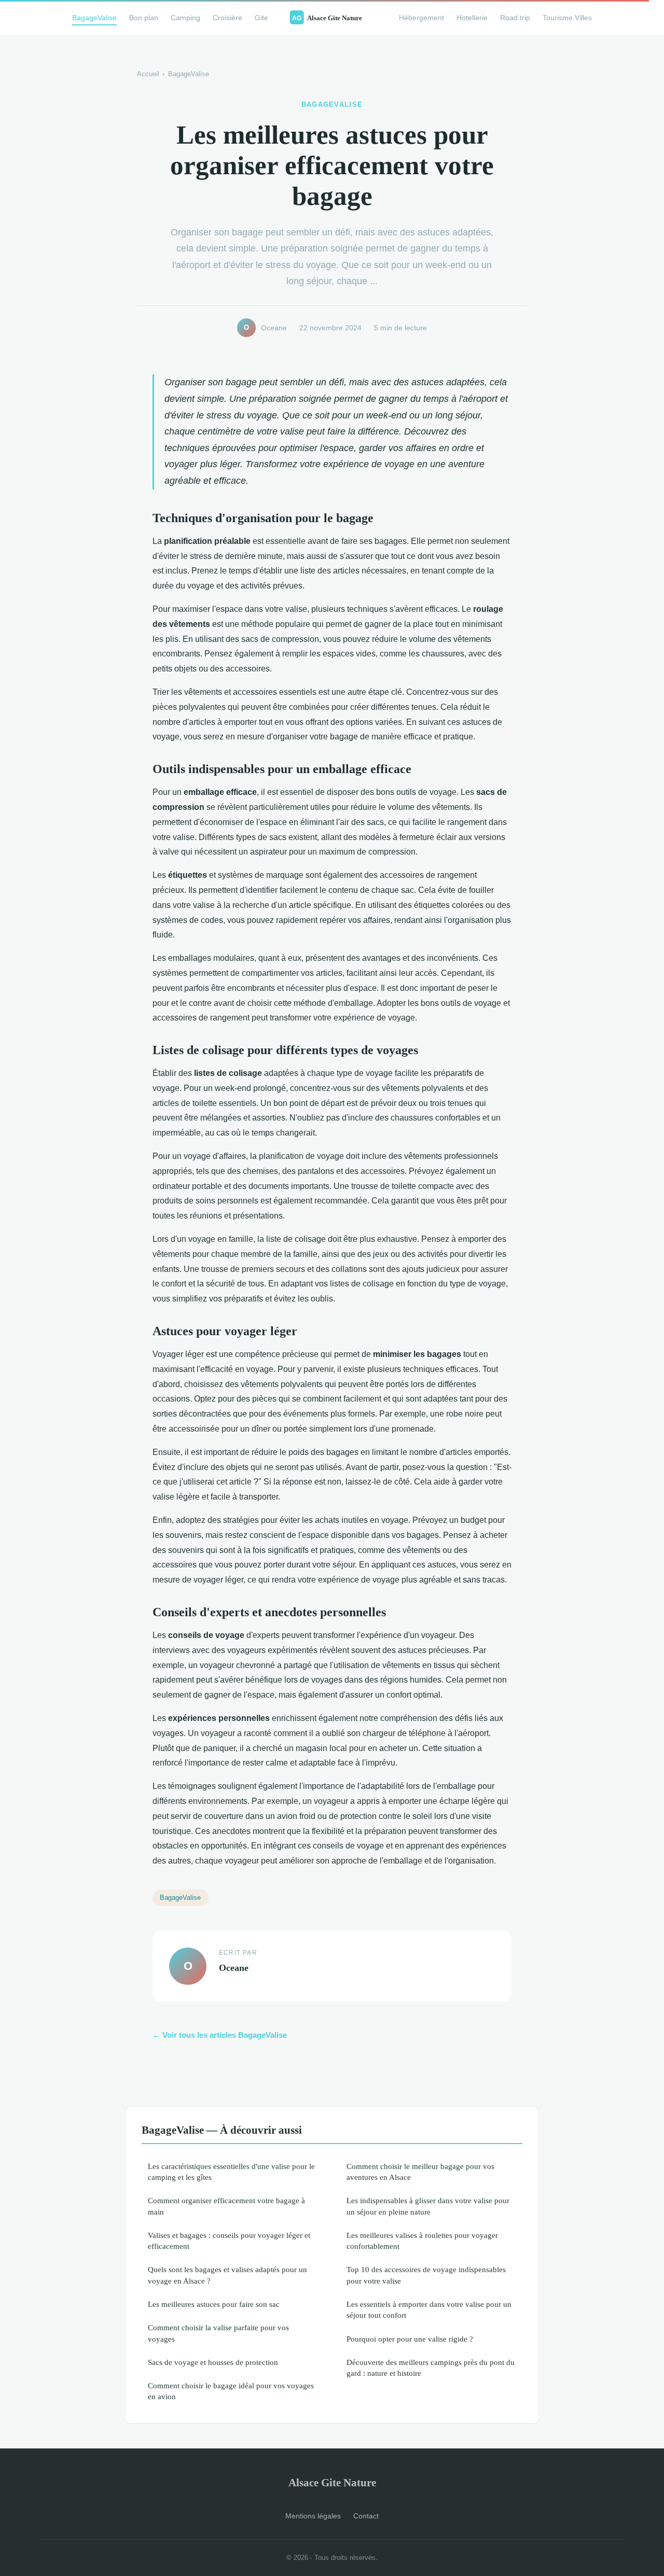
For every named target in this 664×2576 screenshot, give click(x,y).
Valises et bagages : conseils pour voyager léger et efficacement (229, 2241)
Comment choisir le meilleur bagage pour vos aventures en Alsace (420, 2172)
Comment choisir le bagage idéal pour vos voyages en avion (231, 2391)
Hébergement (421, 18)
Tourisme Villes (567, 18)
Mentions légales (313, 2516)
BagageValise (94, 18)
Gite (261, 18)
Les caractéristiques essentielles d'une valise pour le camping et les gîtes (231, 2172)
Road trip (515, 18)
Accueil (148, 74)
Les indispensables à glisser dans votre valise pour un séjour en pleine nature (428, 2206)
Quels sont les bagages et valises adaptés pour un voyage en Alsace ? (227, 2275)
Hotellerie (472, 18)
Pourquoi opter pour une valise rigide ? (410, 2339)
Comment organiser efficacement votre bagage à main (226, 2206)
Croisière (227, 18)
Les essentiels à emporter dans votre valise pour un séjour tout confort (429, 2309)
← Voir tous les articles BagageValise (220, 2035)
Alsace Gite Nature (332, 2482)
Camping (185, 18)
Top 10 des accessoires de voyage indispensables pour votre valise (426, 2275)
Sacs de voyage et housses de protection (213, 2362)
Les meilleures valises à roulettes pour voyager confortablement (422, 2241)
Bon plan (144, 18)
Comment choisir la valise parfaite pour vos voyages (218, 2333)
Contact (366, 2516)
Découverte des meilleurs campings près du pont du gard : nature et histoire (431, 2368)
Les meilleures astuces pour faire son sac (214, 2304)
